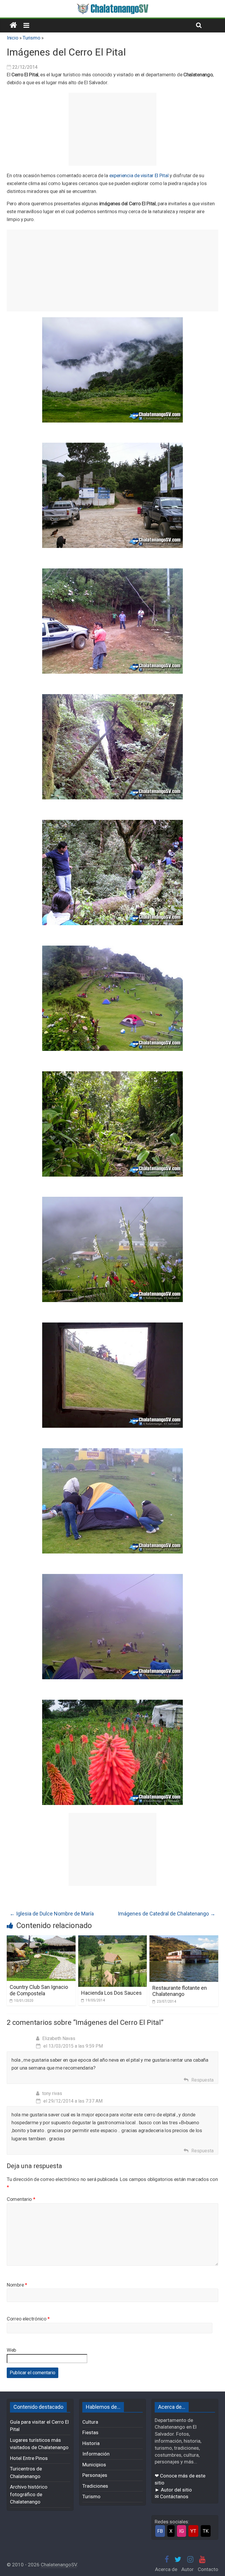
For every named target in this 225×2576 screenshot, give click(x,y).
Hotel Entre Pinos (29, 2458)
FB (160, 2531)
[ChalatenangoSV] (13, 25)
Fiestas (90, 2432)
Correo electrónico (28, 2319)
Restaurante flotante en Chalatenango (180, 1991)
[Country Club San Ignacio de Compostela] (41, 1939)
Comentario (21, 2199)
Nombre (17, 2285)
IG (181, 2531)
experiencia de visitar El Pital (138, 175)
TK (206, 2531)
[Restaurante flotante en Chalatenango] (184, 1939)
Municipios (94, 2465)
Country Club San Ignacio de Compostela (39, 1990)
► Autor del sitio (173, 2490)
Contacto (208, 2569)
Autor (187, 2569)
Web (11, 2350)
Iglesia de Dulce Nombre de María (52, 1914)
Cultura (90, 2422)
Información (96, 2454)
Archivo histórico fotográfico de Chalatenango (29, 2494)
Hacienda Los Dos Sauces (111, 1993)
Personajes (95, 2475)
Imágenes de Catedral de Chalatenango (167, 1914)
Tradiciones (95, 2486)
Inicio (12, 38)
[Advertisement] (112, 129)
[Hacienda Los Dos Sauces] (113, 1939)
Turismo (31, 38)
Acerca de (166, 2569)
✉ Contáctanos (172, 2496)
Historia (91, 2443)
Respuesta (202, 2080)
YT (193, 2531)
